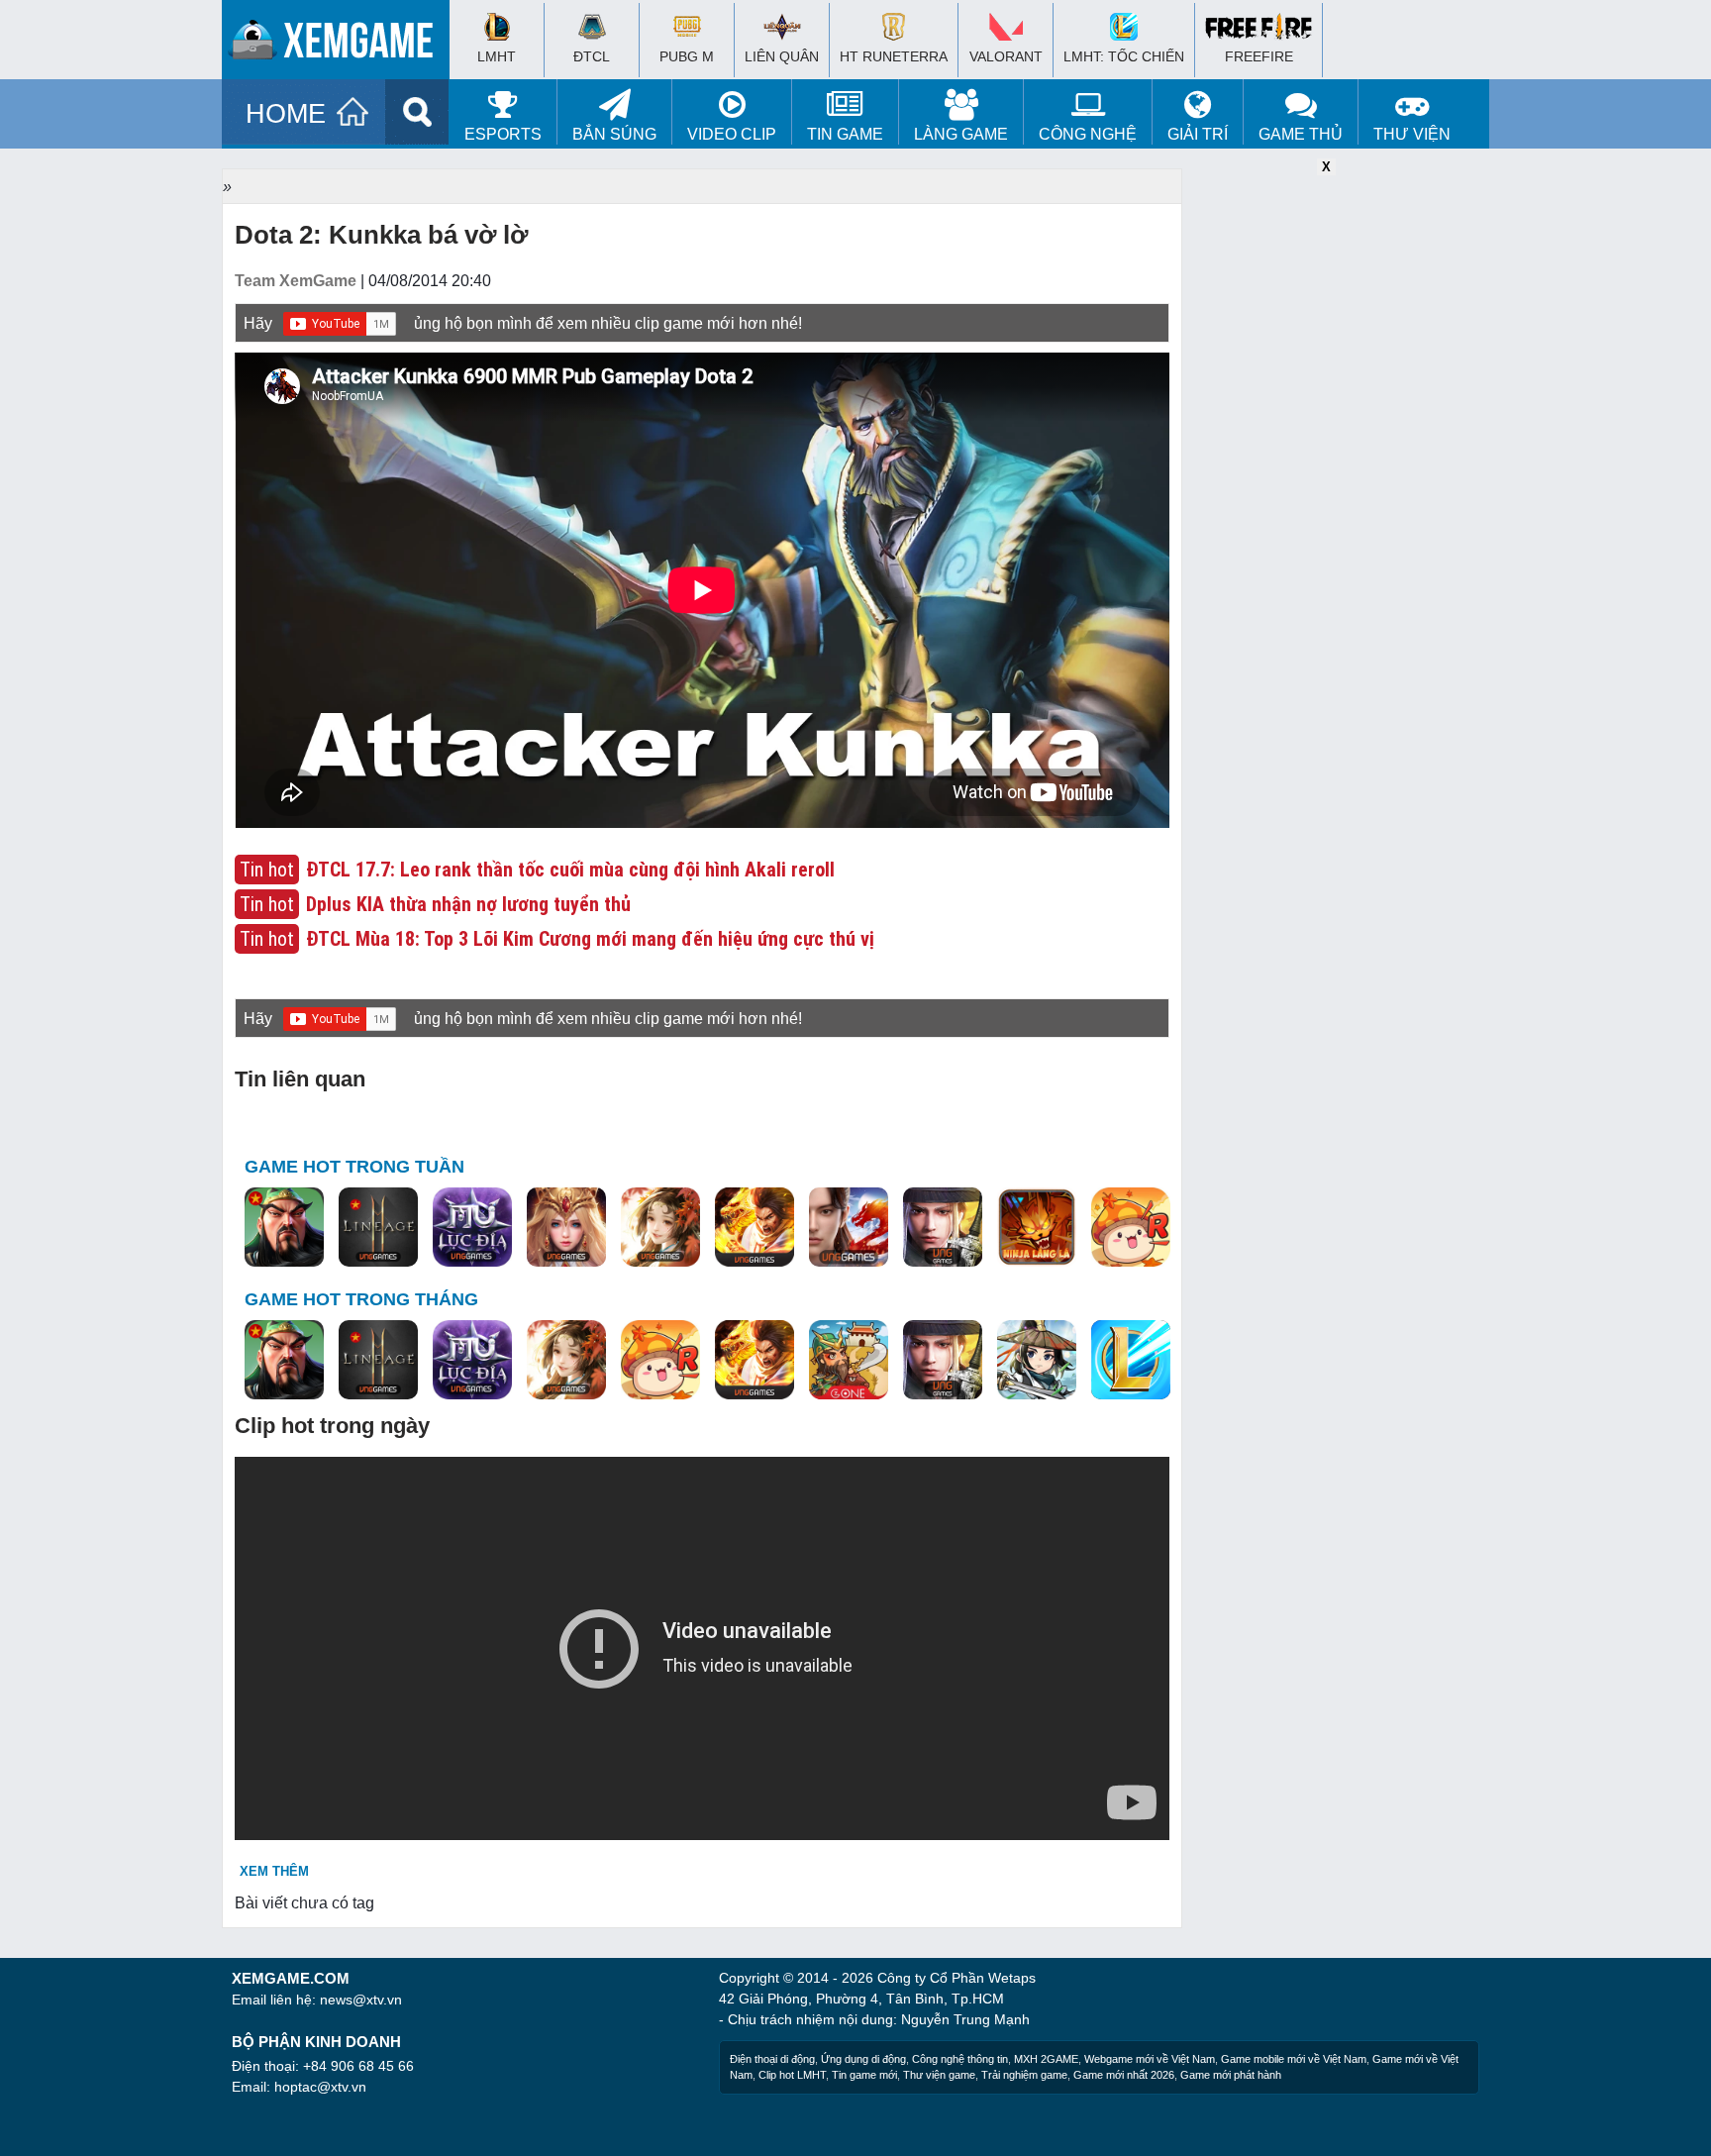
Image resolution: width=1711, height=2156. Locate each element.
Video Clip (732, 134)
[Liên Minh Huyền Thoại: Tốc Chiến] (1131, 1361)
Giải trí (1198, 134)
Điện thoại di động (772, 2059)
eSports (503, 134)
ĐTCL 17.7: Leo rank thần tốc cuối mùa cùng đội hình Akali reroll (570, 870)
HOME (286, 114)
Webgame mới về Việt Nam (1150, 2059)
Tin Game (845, 134)
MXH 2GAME (1046, 2059)
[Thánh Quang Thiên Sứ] (566, 1228)
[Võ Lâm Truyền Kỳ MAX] (943, 1228)
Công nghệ (1088, 134)
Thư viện (1412, 134)
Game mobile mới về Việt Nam (1294, 2059)
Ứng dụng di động (863, 2059)
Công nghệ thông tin (960, 2059)
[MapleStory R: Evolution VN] (1131, 1228)
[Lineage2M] (378, 1228)
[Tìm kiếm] (417, 112)
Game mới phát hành (1231, 2075)
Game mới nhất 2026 (1124, 2075)
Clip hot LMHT (792, 2075)
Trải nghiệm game (1024, 2075)
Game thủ (1301, 134)
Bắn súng (614, 134)
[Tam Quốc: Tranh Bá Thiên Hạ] (284, 1228)
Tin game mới (864, 2075)
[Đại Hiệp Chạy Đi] (1037, 1361)
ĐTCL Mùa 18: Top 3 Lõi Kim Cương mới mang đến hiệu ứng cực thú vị (590, 939)
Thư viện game (939, 2075)
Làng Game (961, 134)
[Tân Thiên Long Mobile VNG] (755, 1228)
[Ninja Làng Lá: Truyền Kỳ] (1037, 1228)
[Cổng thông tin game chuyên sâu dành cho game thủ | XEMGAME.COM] (341, 45)
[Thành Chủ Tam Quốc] (849, 1361)
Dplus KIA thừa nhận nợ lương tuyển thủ (468, 904)
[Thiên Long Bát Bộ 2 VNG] (849, 1228)
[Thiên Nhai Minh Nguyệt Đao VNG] (660, 1228)
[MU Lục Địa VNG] (472, 1228)
